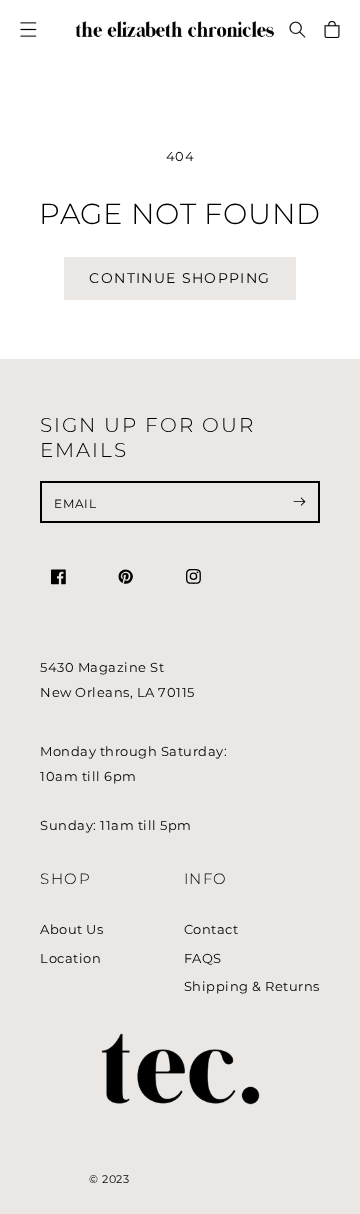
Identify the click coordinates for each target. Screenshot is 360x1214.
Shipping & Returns (252, 986)
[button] (298, 29)
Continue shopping (179, 278)
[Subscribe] (299, 502)
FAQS (203, 958)
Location (70, 958)
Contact (211, 929)
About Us (71, 929)
